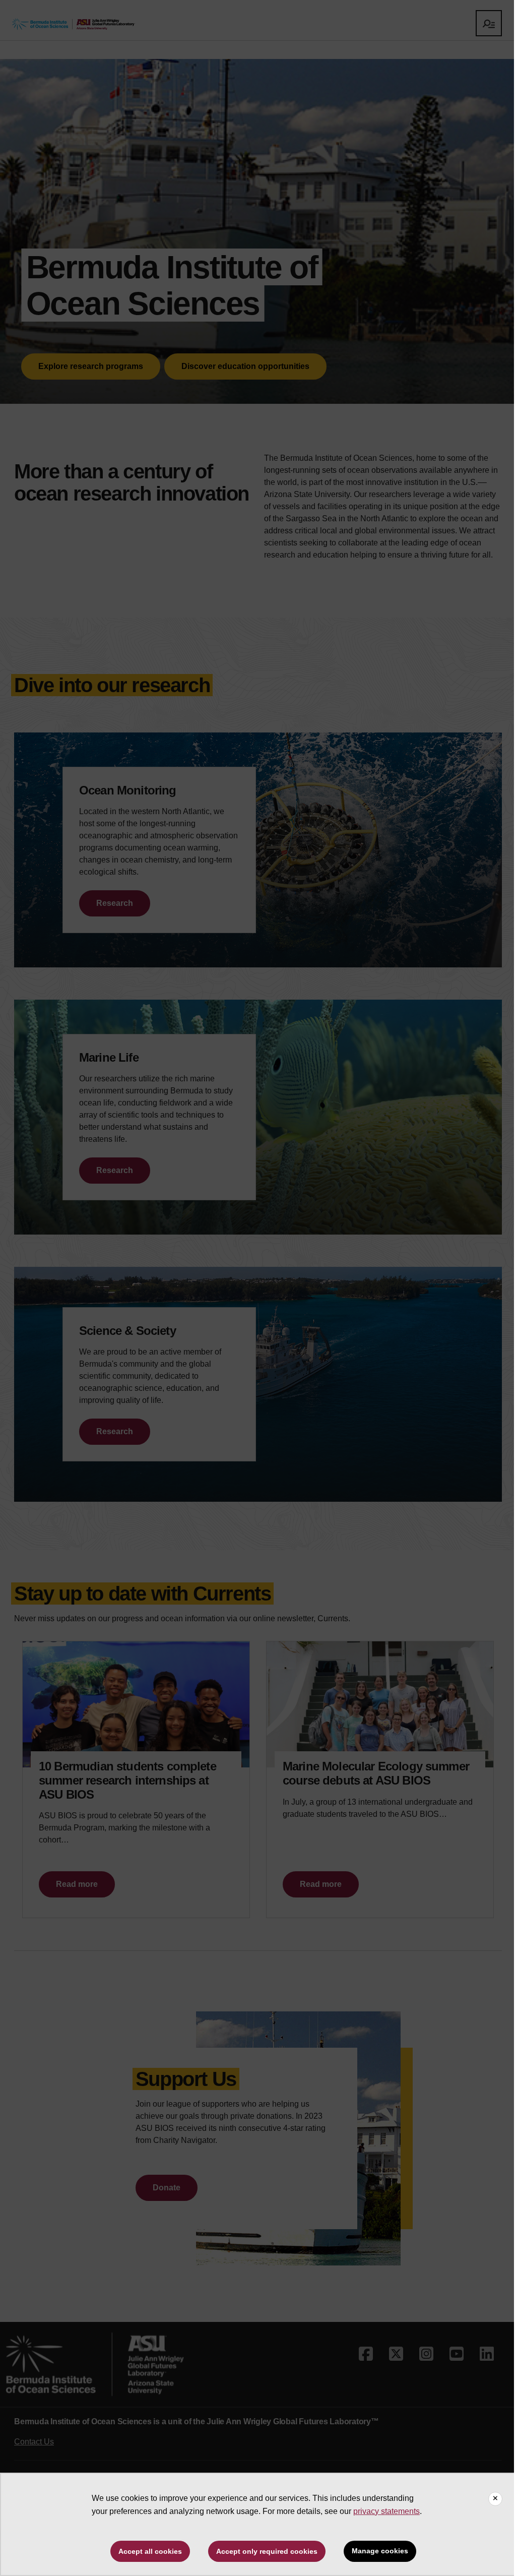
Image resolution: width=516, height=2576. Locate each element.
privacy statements (386, 2511)
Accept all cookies (150, 2551)
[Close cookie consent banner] (495, 2499)
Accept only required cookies (267, 2551)
